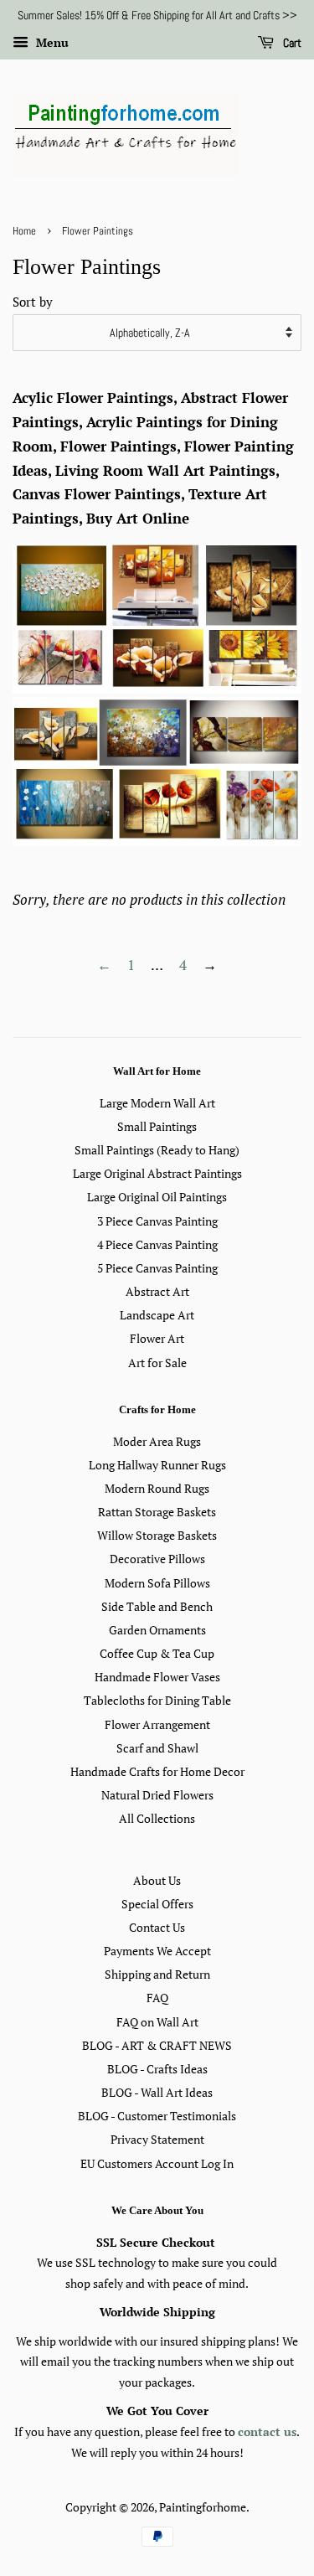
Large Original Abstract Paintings (157, 1173)
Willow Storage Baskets (157, 1535)
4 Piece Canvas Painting (157, 1244)
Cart (291, 43)
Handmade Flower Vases (157, 1677)
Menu (51, 42)
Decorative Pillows (157, 1559)
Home (24, 231)
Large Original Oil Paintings (157, 1197)
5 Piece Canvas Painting (157, 1268)
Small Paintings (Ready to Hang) (157, 1150)
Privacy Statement (157, 2139)
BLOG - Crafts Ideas (157, 2069)
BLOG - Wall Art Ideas (157, 2092)
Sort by (33, 302)
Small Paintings (157, 1126)
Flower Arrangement (157, 1724)
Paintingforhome (203, 2507)
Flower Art (157, 1338)
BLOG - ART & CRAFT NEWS (157, 2045)
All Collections (157, 1818)
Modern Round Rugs (157, 1488)
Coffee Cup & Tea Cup (157, 1653)
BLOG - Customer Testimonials (157, 2116)
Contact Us (157, 1927)
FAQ (157, 1998)
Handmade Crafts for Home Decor (157, 1771)
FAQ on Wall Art (157, 2022)
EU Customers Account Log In (157, 2163)
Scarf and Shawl (157, 1748)
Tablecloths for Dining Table (157, 1700)
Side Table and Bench (157, 1606)
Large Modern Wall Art (157, 1103)
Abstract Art (157, 1291)
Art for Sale (157, 1363)
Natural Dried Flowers (157, 1795)
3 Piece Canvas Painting (157, 1221)
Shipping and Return (157, 1974)
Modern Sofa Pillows (157, 1583)
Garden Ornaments (157, 1630)
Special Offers (157, 1904)
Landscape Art (157, 1315)
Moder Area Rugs (157, 1441)
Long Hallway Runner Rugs (157, 1465)
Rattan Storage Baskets (157, 1512)
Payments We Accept (157, 1951)
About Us (157, 1880)
